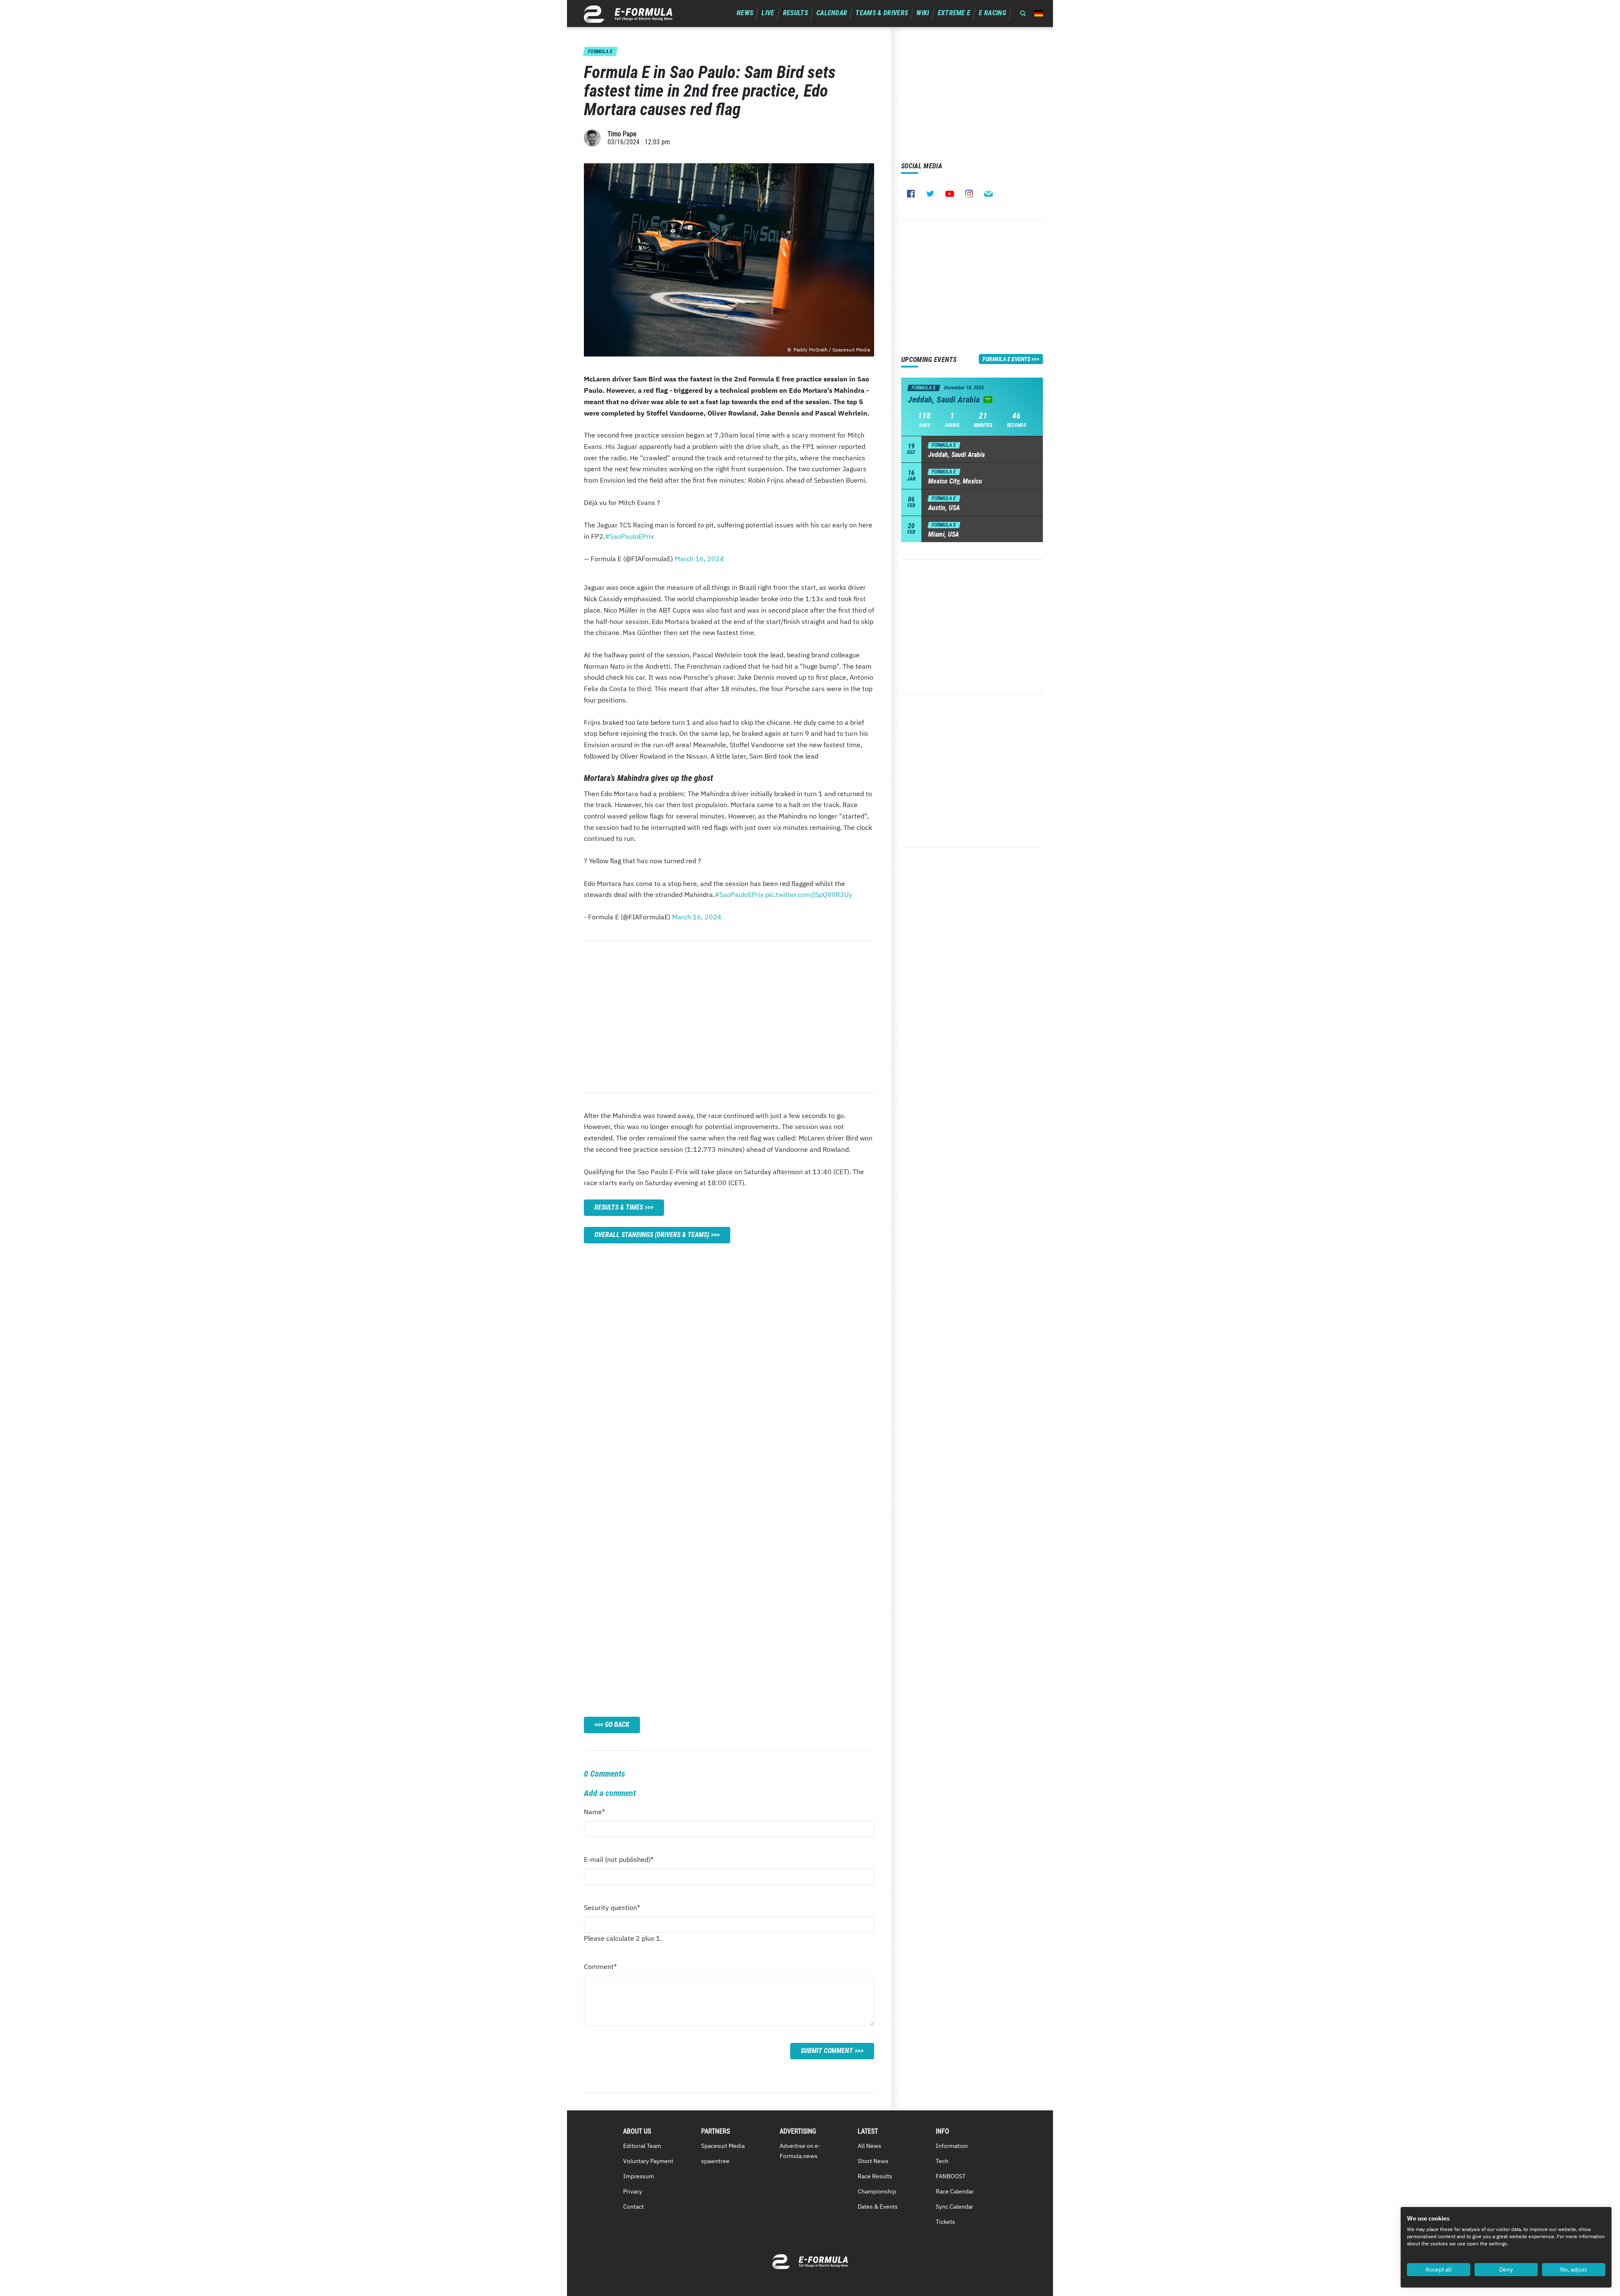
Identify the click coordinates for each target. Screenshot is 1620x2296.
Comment (600, 1969)
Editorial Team (642, 2146)
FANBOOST (951, 2176)
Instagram (969, 194)
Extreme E (954, 13)
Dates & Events (878, 2207)
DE (1039, 13)
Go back (617, 1725)
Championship (877, 2191)
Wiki (923, 13)
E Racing (992, 13)
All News (869, 2146)
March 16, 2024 (699, 559)
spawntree (715, 2161)
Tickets (945, 2222)
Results (795, 13)
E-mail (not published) (619, 1862)
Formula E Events (1006, 359)
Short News (873, 2161)
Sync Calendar (954, 2207)
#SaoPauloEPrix (629, 536)
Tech (942, 2161)
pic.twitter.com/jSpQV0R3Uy (809, 894)
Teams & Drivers (882, 13)
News (745, 13)
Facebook (911, 194)
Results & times (619, 1207)
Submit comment (827, 2051)
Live (768, 13)
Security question (612, 1910)
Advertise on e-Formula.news (800, 2151)
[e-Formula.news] (628, 14)
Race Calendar (955, 2191)
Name (600, 1814)
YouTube (950, 194)
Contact (633, 2207)
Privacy (633, 2191)
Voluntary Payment (648, 2161)
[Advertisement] (729, 1017)
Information (952, 2146)
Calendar (832, 13)
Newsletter (988, 194)
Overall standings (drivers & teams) (652, 1235)
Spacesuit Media (723, 2146)
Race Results (875, 2176)
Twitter (930, 194)
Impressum (639, 2176)
